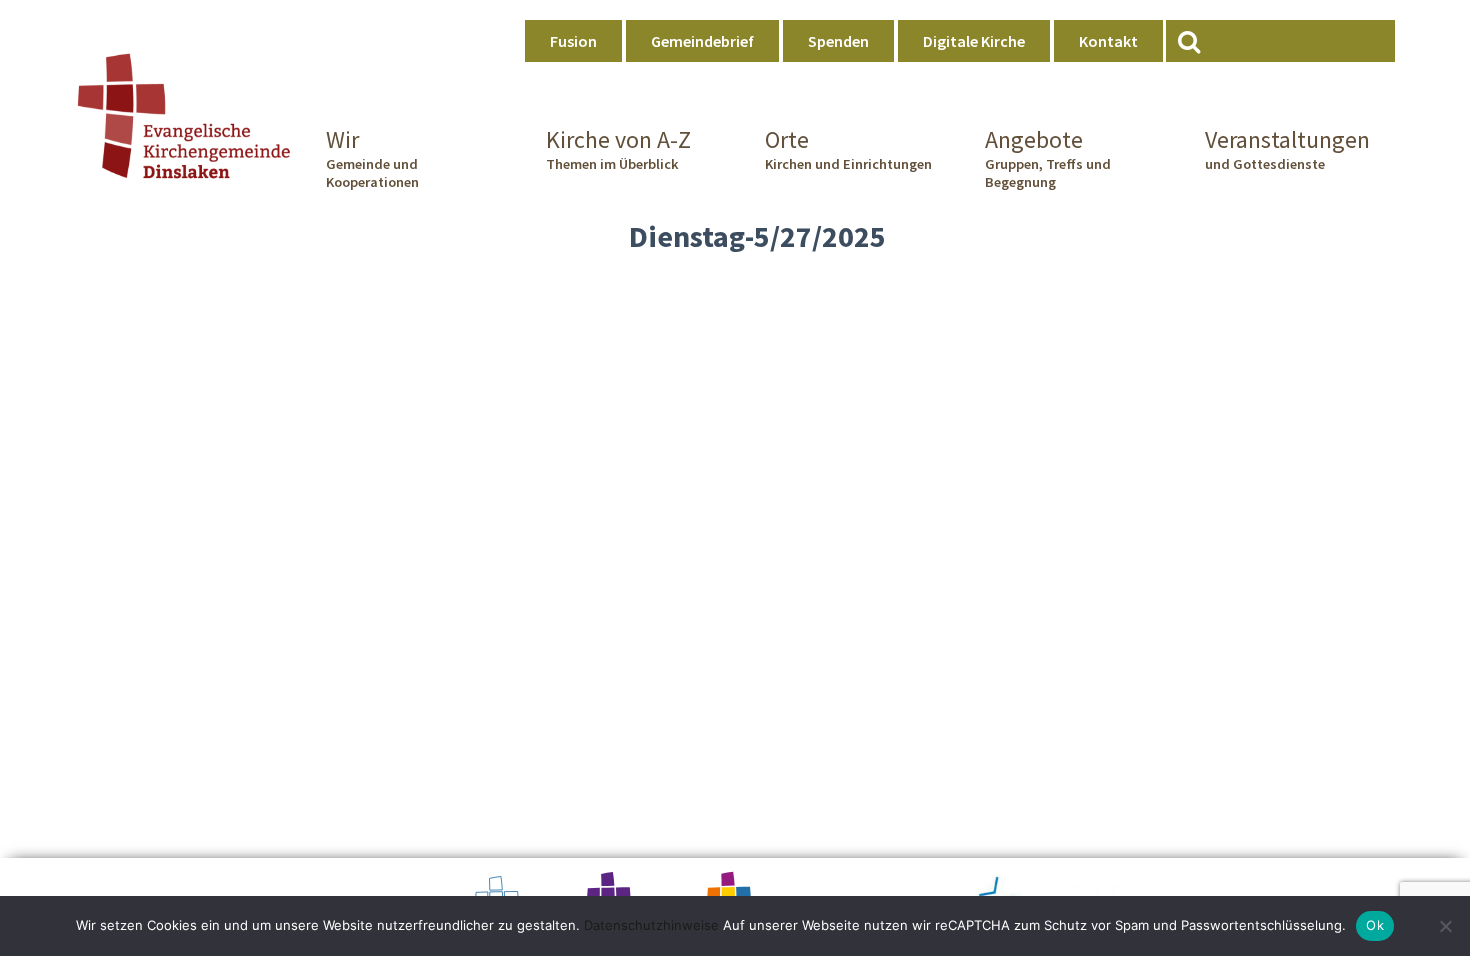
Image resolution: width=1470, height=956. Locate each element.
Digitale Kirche (974, 41)
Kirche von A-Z (618, 149)
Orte (848, 149)
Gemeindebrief (702, 41)
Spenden (838, 41)
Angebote (1048, 158)
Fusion (573, 41)
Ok (1375, 925)
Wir (372, 158)
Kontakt (1108, 41)
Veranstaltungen (1287, 149)
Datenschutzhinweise (651, 925)
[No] (1445, 926)
